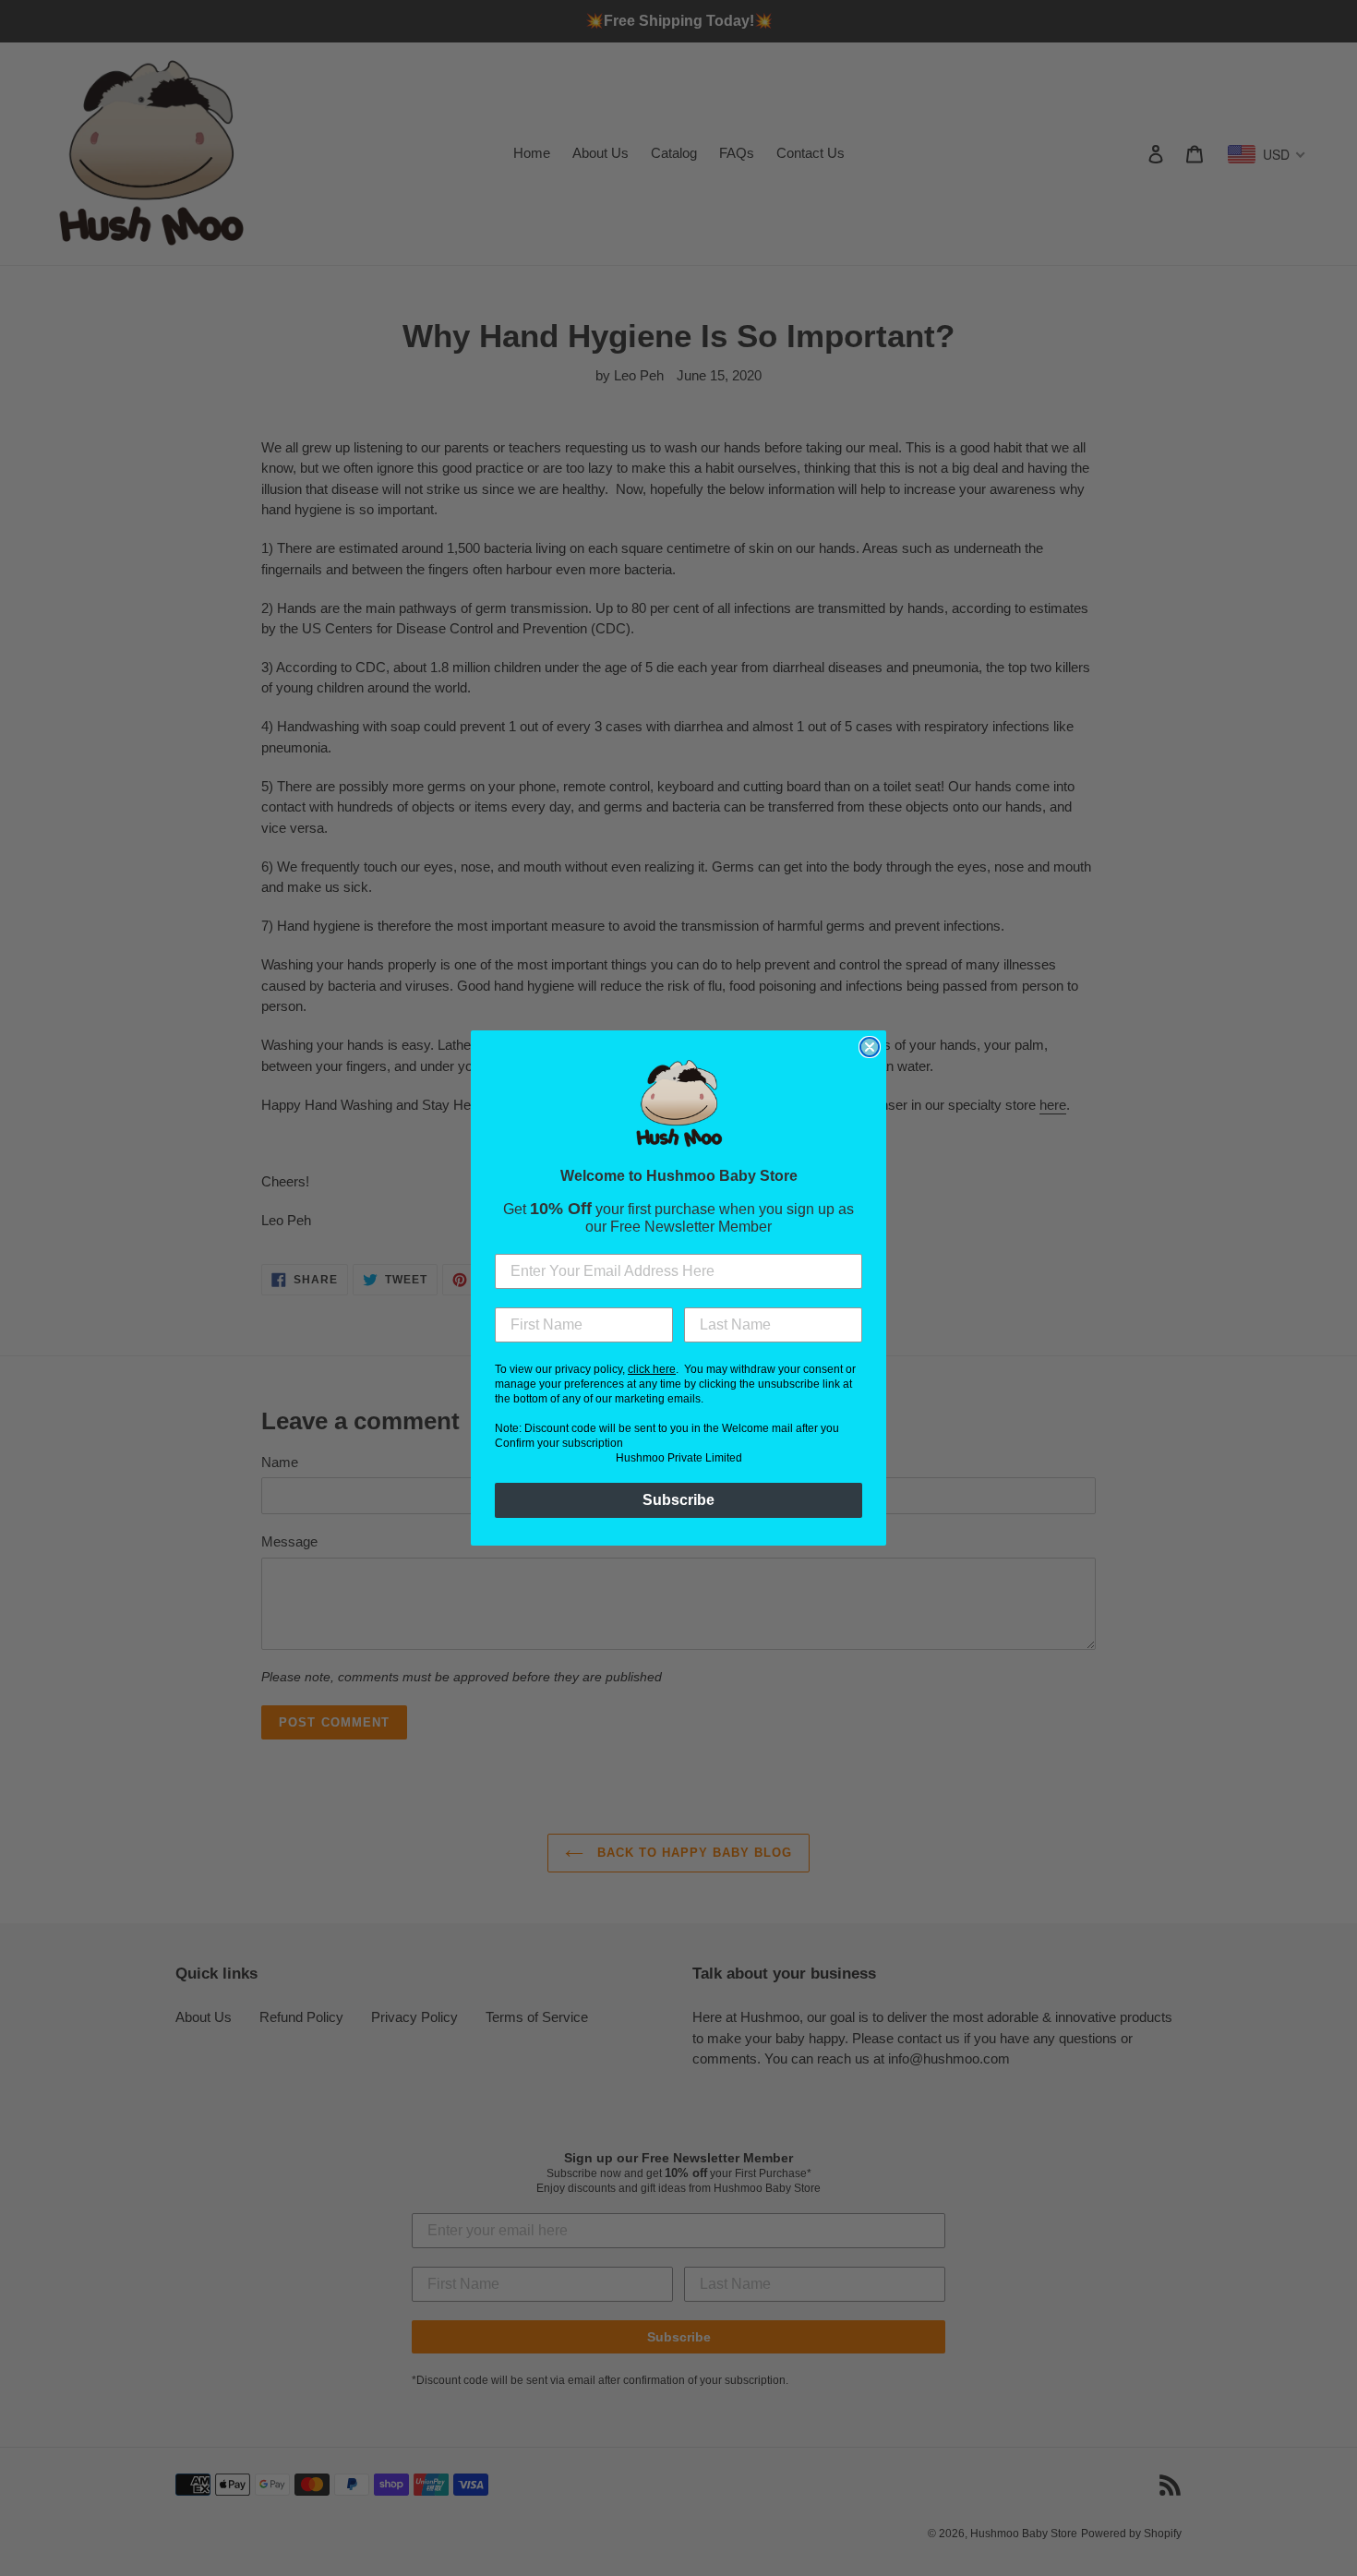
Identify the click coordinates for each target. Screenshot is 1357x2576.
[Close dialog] (870, 1047)
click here (652, 1369)
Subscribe (678, 1500)
